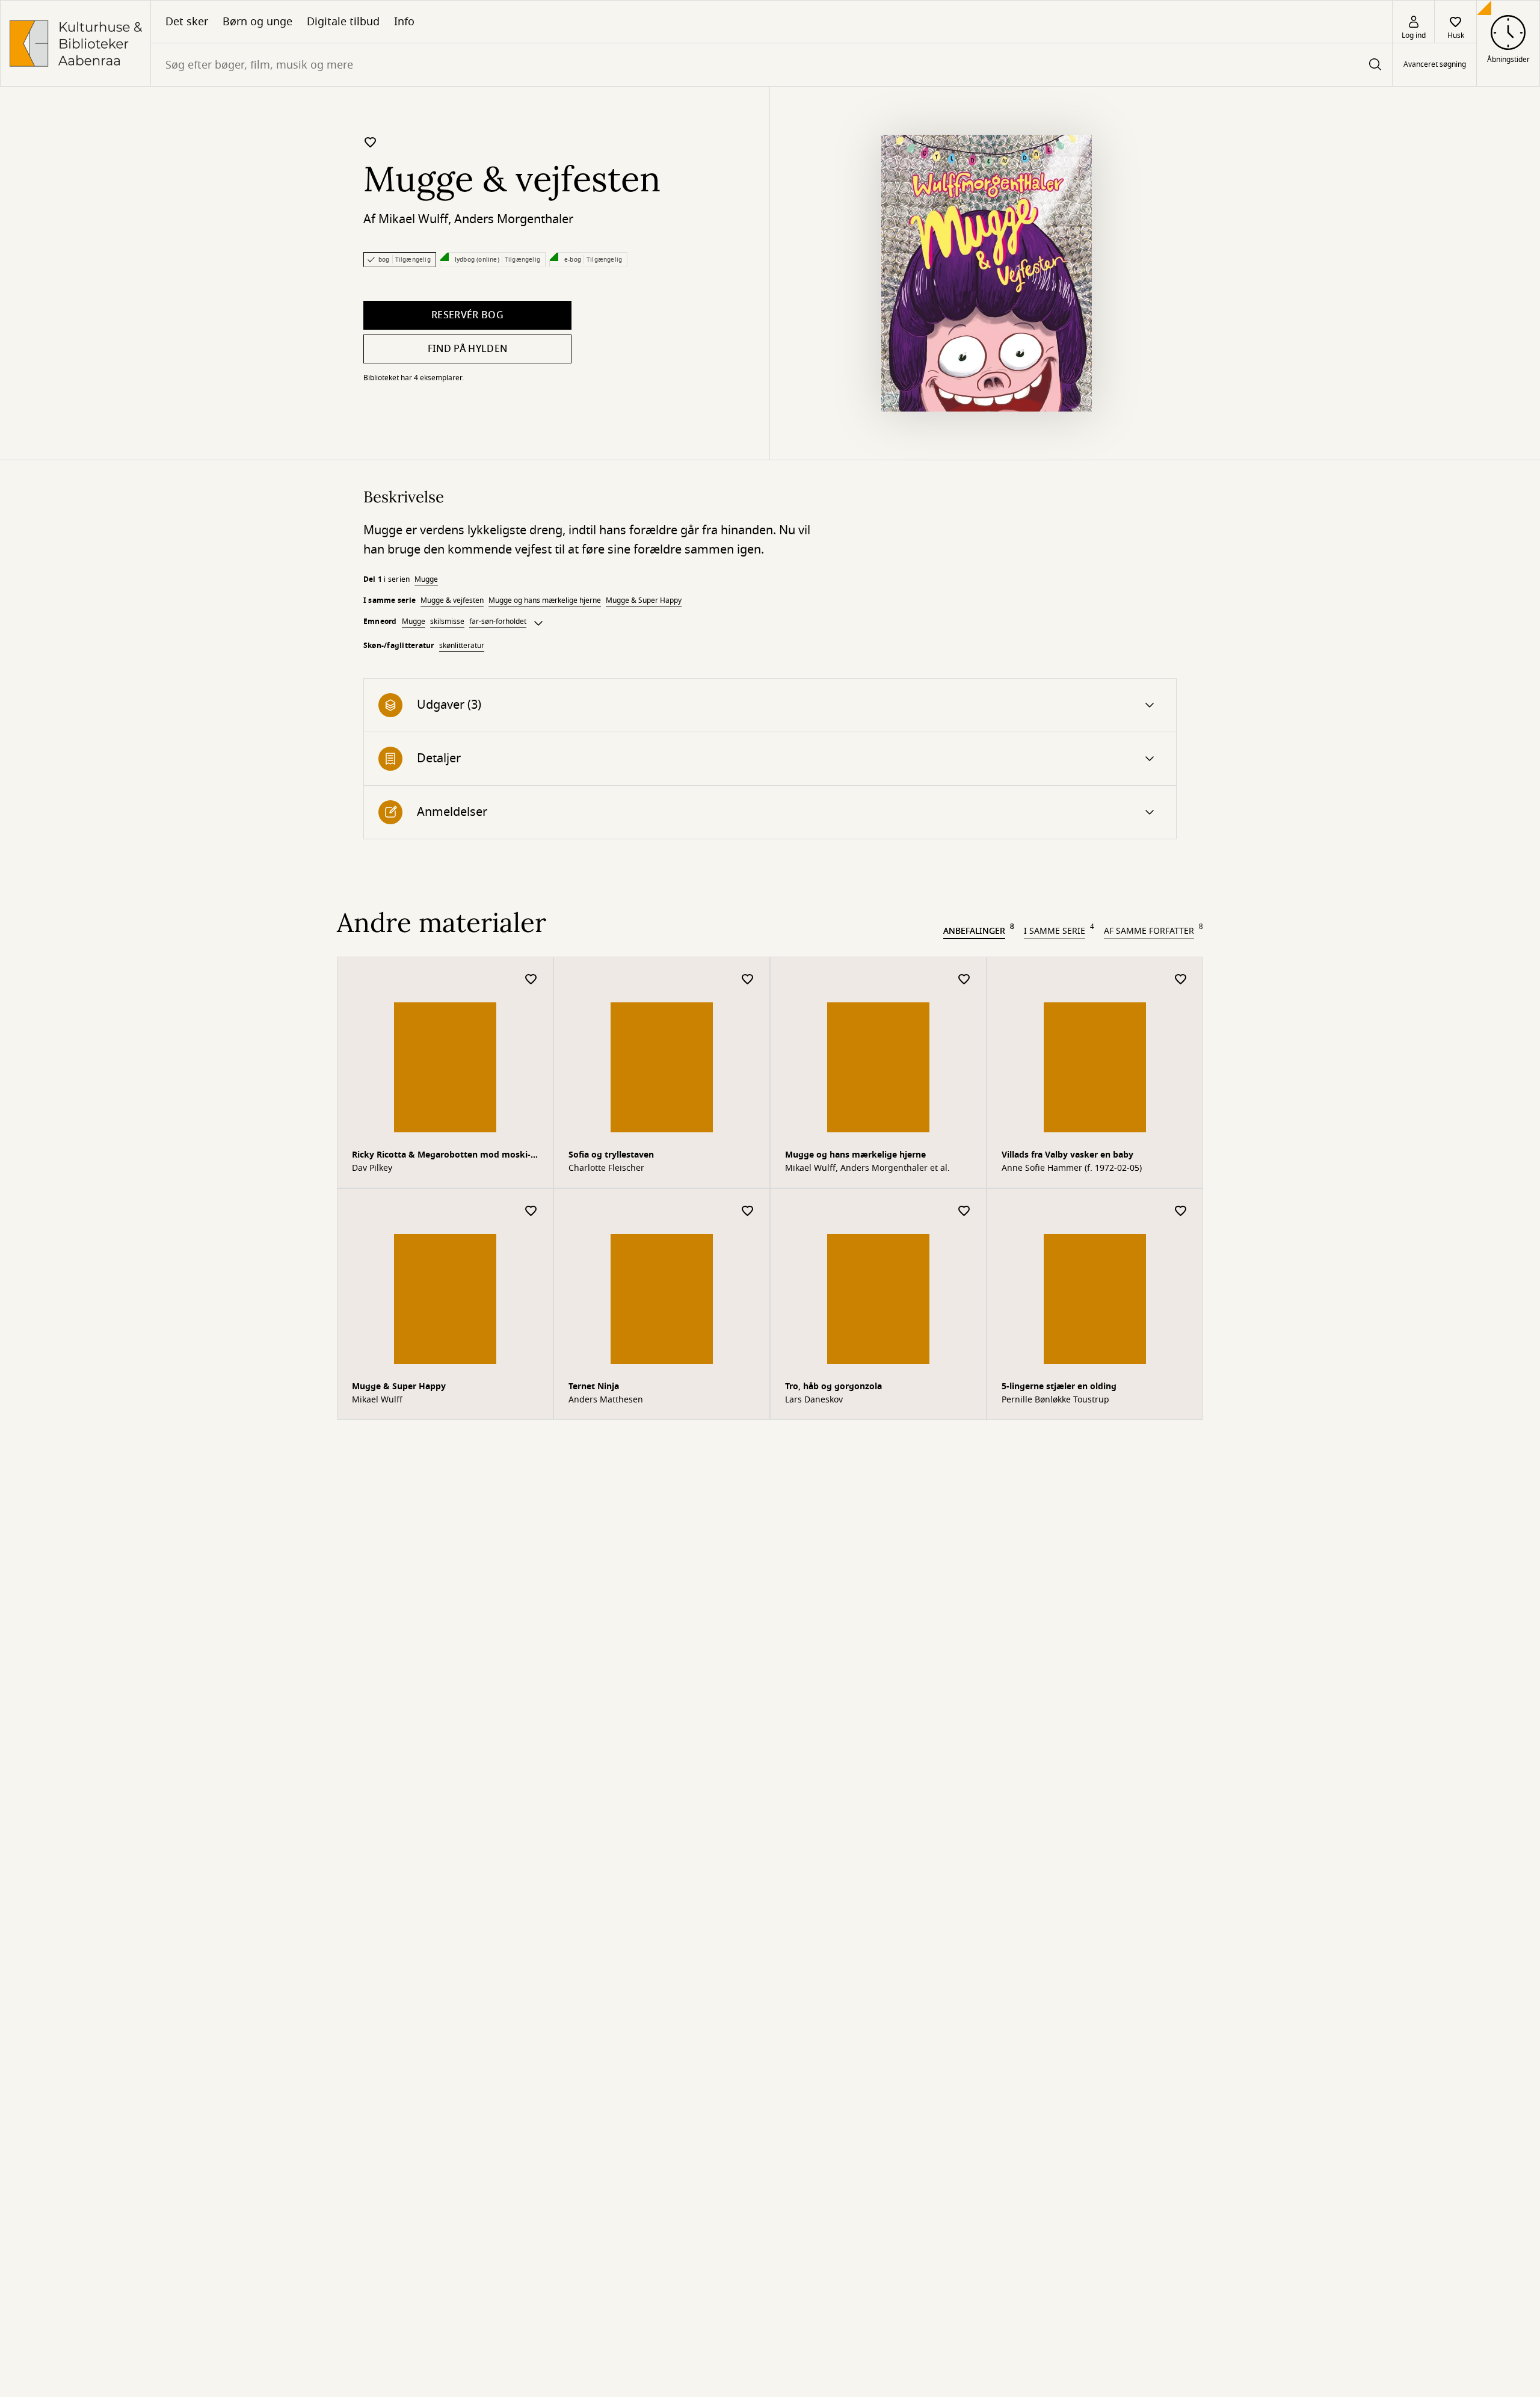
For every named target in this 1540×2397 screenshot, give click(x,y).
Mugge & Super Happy (644, 600)
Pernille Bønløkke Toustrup (1055, 1400)
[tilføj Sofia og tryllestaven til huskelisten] (748, 980)
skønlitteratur (462, 646)
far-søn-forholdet (498, 622)
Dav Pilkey (372, 1168)
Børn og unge (257, 22)
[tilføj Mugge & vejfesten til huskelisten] (371, 142)
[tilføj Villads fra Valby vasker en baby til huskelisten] (1181, 980)
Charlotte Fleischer (606, 1168)
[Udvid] (538, 623)
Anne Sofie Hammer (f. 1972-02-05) (1072, 1168)
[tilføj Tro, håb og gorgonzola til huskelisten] (964, 1211)
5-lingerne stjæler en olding (1059, 1387)
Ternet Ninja (594, 1387)
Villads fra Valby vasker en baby (1067, 1155)
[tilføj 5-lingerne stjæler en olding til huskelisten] (1181, 1211)
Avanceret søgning (1435, 65)
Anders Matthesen (606, 1400)
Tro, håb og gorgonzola (833, 1387)
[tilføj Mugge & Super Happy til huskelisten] (531, 1211)
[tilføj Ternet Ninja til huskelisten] (748, 1211)
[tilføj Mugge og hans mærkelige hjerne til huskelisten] (964, 980)
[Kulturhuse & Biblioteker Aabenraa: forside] (75, 43)
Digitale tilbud (343, 22)
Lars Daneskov (814, 1400)
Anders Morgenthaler (514, 219)
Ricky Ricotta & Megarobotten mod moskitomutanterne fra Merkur (441, 1156)
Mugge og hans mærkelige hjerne (545, 600)
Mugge (426, 579)
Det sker (187, 22)
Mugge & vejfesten (452, 600)
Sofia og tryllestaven (611, 1155)
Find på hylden (467, 349)
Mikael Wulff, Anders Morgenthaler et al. (867, 1168)
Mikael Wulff (413, 219)
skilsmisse (447, 622)
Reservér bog (467, 315)
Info (404, 22)
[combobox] (772, 65)
